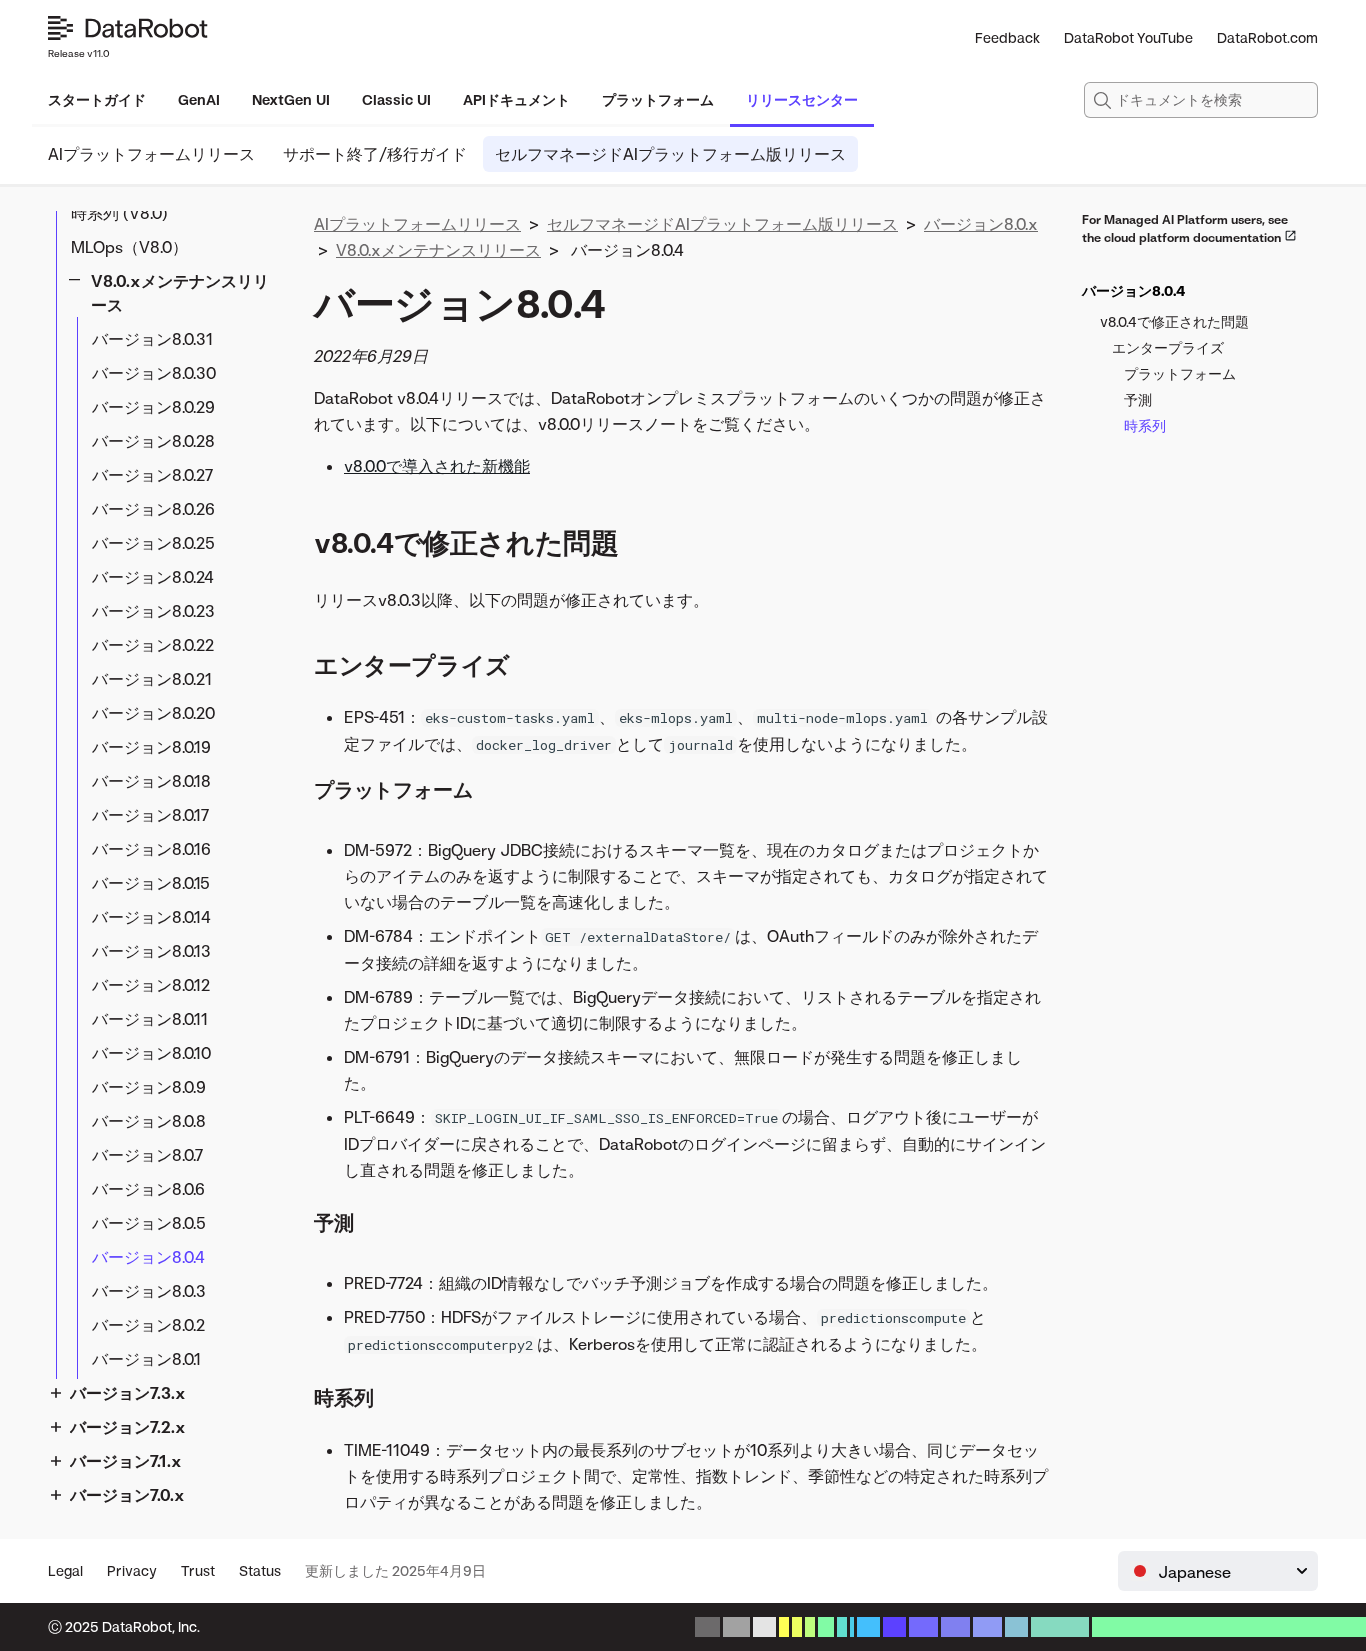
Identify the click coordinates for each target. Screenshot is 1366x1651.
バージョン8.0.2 (148, 1325)
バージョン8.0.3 (149, 1291)
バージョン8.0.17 (150, 815)
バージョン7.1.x (126, 1461)
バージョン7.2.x (128, 1427)
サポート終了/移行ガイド (375, 154)
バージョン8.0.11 (150, 1019)
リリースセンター (802, 99)
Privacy (132, 1570)
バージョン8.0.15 (151, 883)
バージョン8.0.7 (147, 1155)
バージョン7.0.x (127, 1495)
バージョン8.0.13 (151, 951)
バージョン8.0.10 (151, 1053)
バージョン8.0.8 (149, 1121)
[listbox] (1218, 1571)
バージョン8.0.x (981, 224)
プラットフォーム (658, 99)
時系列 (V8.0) (119, 213)
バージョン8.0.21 (152, 679)
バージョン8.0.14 (151, 917)
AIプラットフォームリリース (151, 154)
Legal (65, 1570)
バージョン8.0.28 (153, 441)
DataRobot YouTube (1128, 37)
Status (260, 1570)
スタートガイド (97, 99)
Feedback (1007, 37)
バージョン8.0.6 (148, 1189)
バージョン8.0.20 (153, 713)
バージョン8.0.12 (151, 985)
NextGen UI (291, 99)
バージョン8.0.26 (153, 509)
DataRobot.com (1267, 37)
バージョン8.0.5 (149, 1223)
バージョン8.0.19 (151, 747)
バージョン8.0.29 (153, 407)
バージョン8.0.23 (153, 611)
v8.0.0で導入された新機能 (437, 466)
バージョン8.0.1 (146, 1359)
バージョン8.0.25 (153, 543)
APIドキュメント (516, 99)
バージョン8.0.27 (152, 475)
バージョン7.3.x (128, 1393)
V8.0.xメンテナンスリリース (180, 293)
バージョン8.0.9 (149, 1087)
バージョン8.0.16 (151, 849)
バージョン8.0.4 (148, 1257)
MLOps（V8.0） (129, 247)
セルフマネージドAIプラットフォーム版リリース (670, 154)
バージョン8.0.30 (154, 373)
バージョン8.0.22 (153, 645)
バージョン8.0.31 (152, 339)
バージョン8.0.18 (151, 781)
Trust (198, 1570)
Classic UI (396, 99)
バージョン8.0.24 (153, 577)
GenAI (199, 99)
